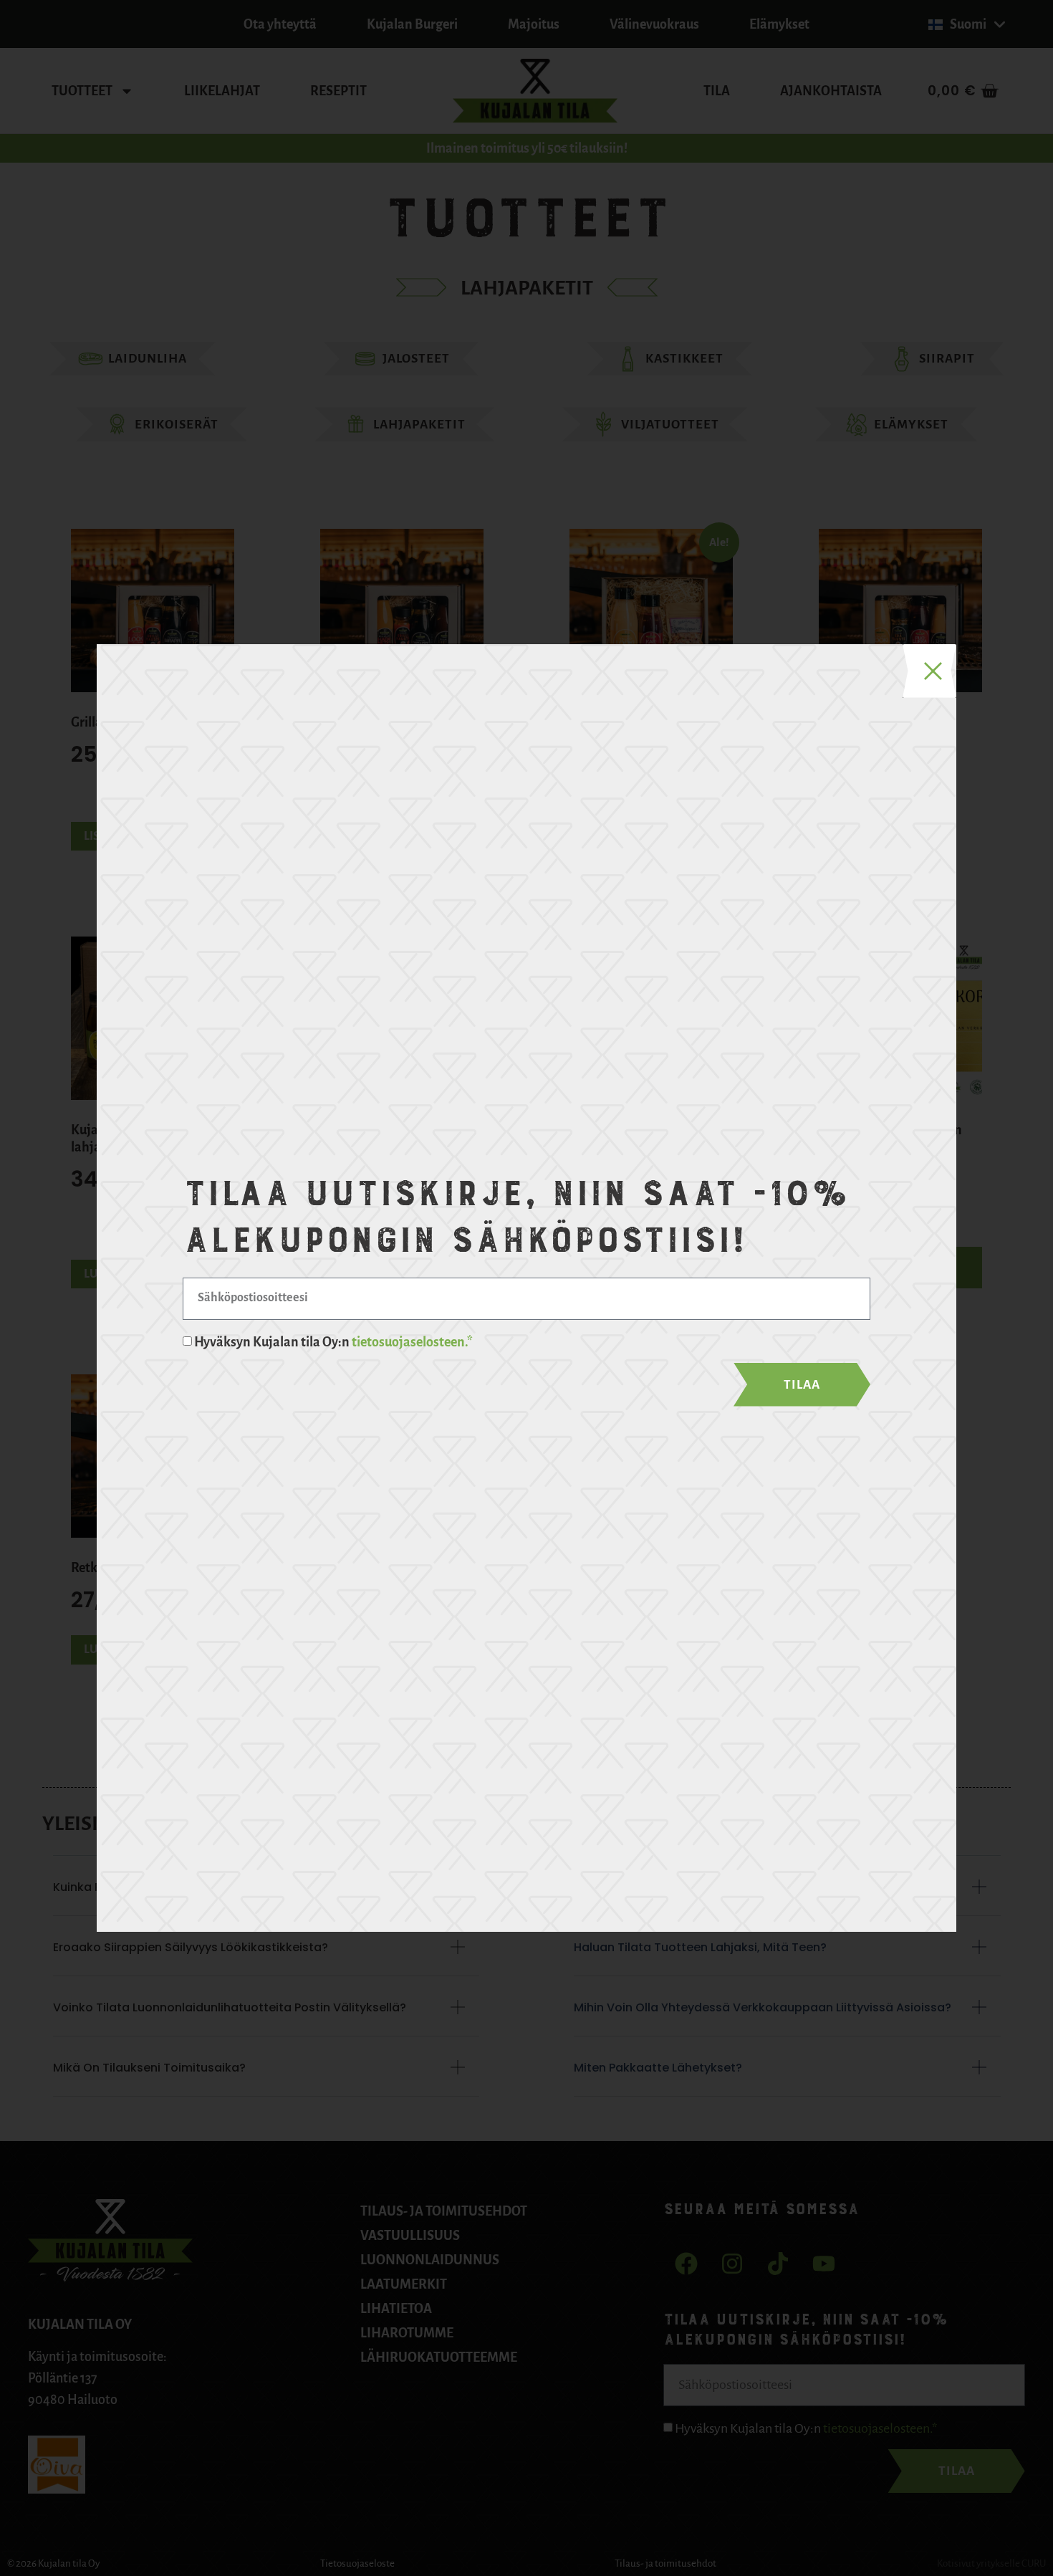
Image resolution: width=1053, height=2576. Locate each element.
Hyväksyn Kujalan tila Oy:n (333, 1342)
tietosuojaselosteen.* (412, 1342)
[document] (526, 1288)
